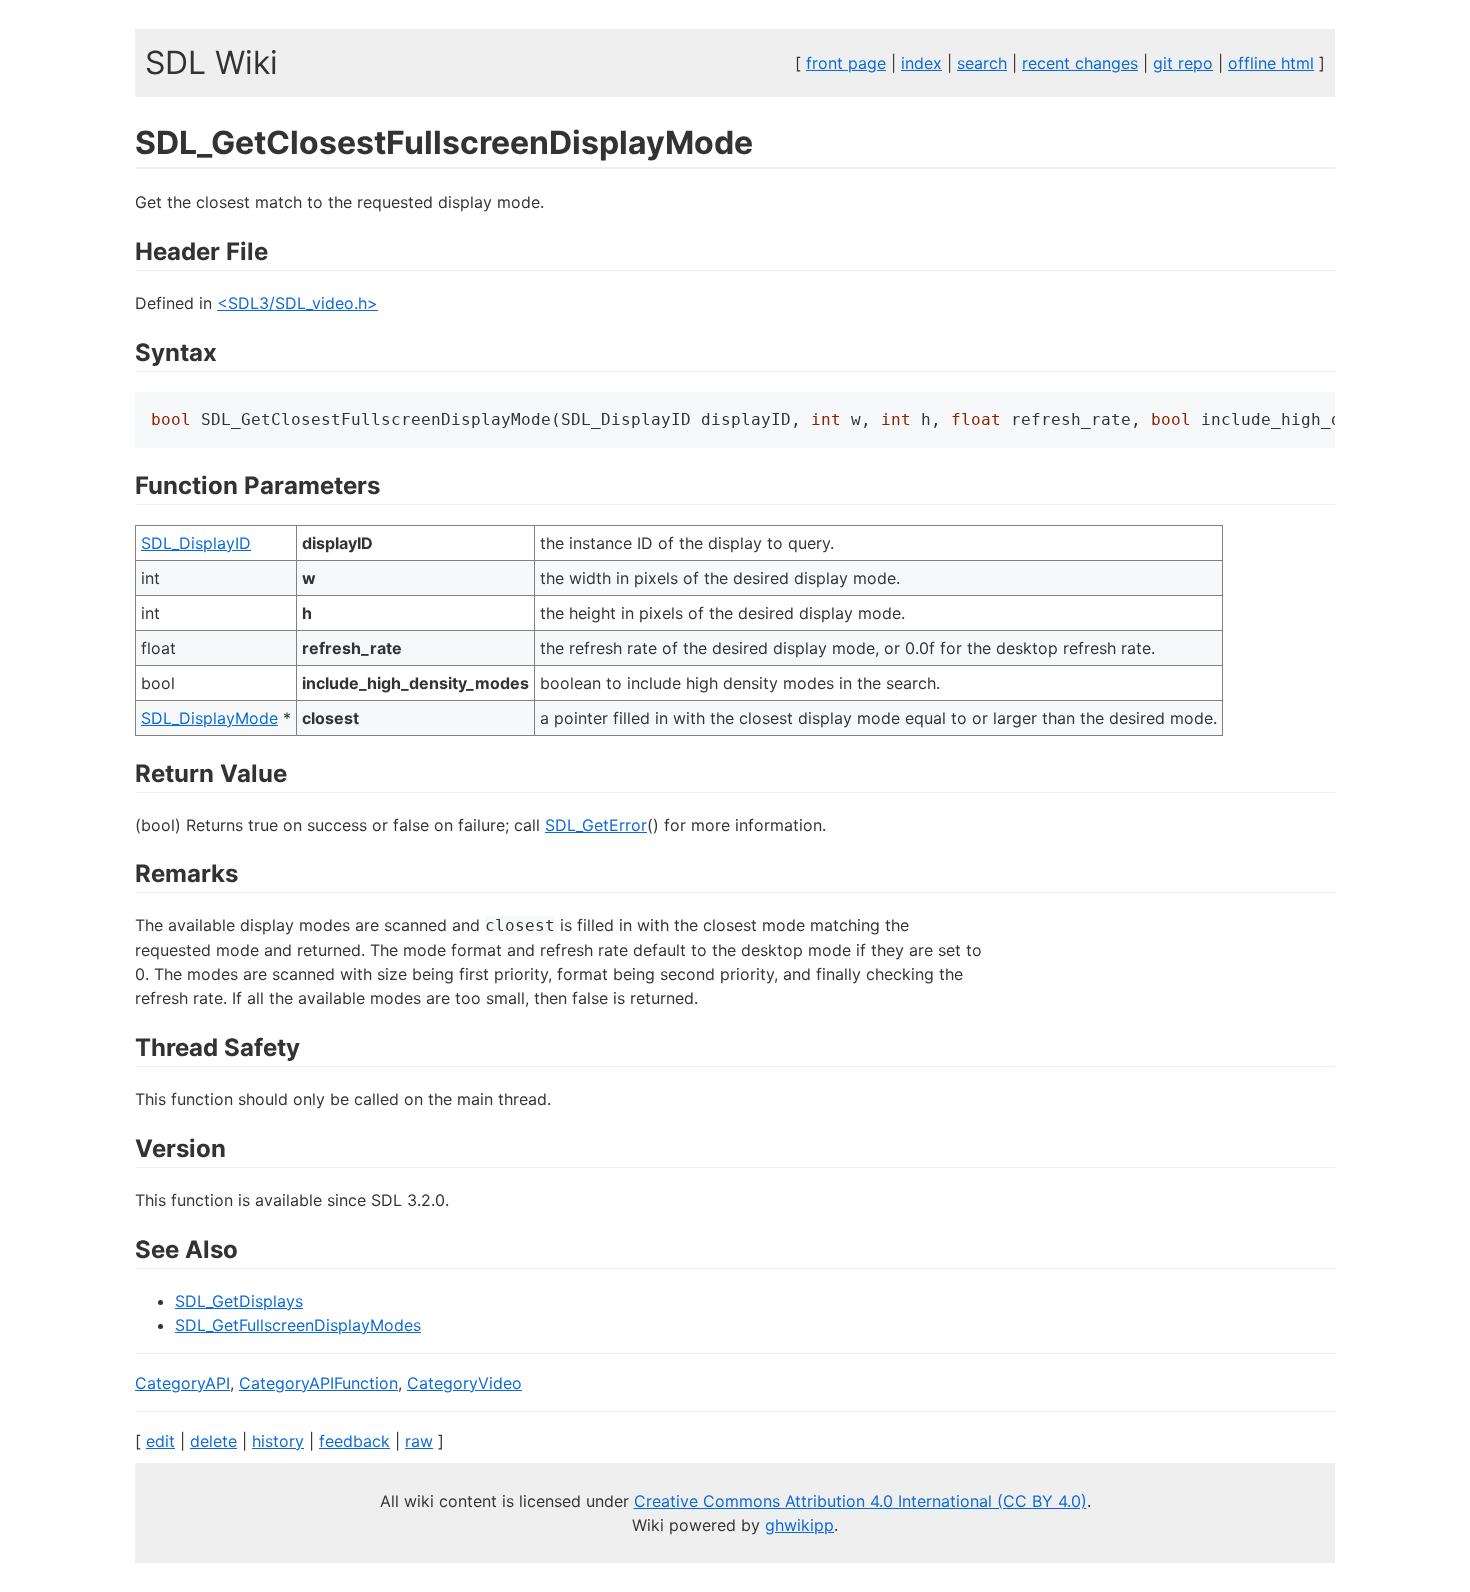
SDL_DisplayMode (209, 718)
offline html (1271, 63)
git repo (1183, 63)
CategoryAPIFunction (318, 1383)
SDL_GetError (596, 825)
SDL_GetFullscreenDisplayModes (298, 1325)
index (921, 63)
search (982, 63)
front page (846, 63)
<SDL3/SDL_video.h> (297, 303)
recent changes (1080, 63)
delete (213, 1441)
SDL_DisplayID (196, 543)
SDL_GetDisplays (239, 1301)
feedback (354, 1441)
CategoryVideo (464, 1383)
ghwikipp (799, 1525)
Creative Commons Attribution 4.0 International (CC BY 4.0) (860, 1501)
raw (419, 1441)
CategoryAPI (182, 1383)
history (278, 1441)
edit (160, 1441)
